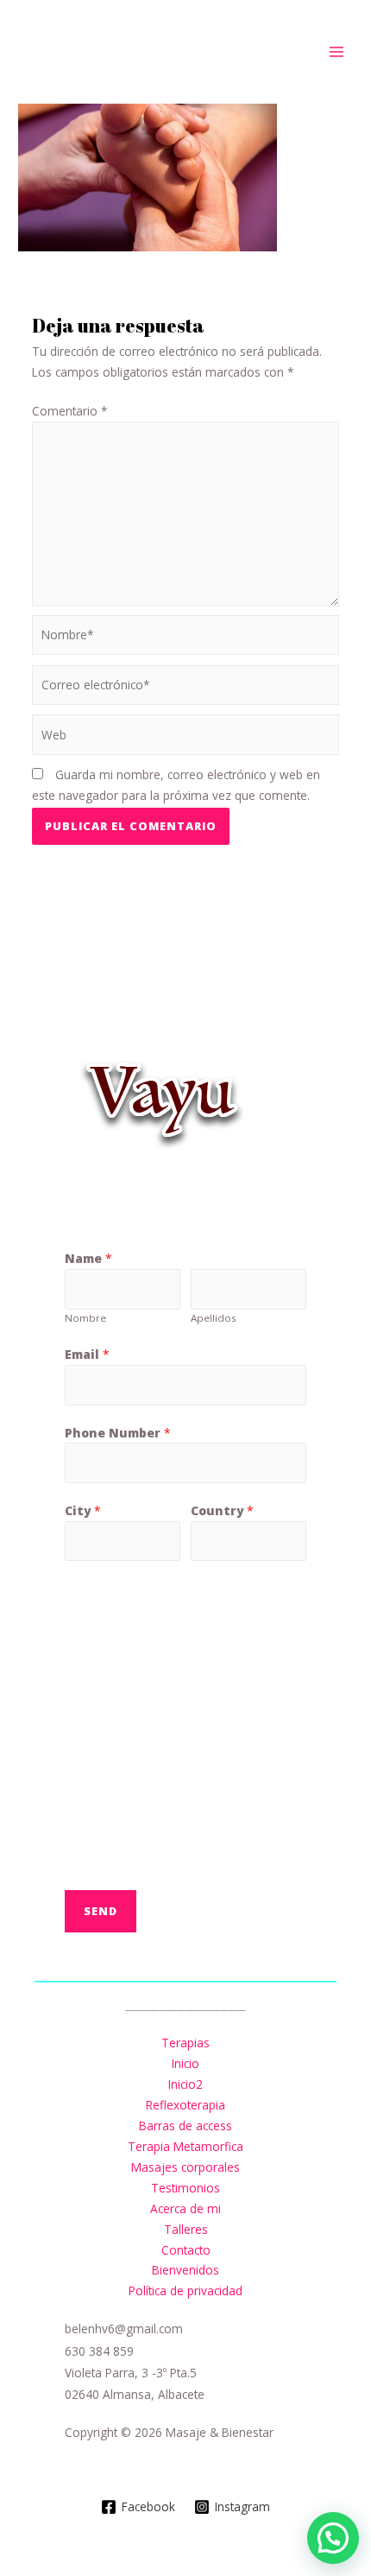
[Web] (186, 737)
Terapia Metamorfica (185, 2146)
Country (222, 1510)
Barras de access (185, 2126)
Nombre (85, 1318)
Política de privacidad (185, 2290)
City (83, 1510)
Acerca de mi (185, 2208)
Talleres (186, 2229)
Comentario (70, 411)
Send (101, 1911)
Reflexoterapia (185, 2105)
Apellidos (214, 1318)
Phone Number (118, 1433)
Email (87, 1354)
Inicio (185, 2063)
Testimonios (185, 2188)
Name (88, 1258)
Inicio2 (185, 2084)
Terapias (185, 2043)
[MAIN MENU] (337, 52)
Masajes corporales (185, 2167)
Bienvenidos (185, 2270)
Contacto (186, 2250)
